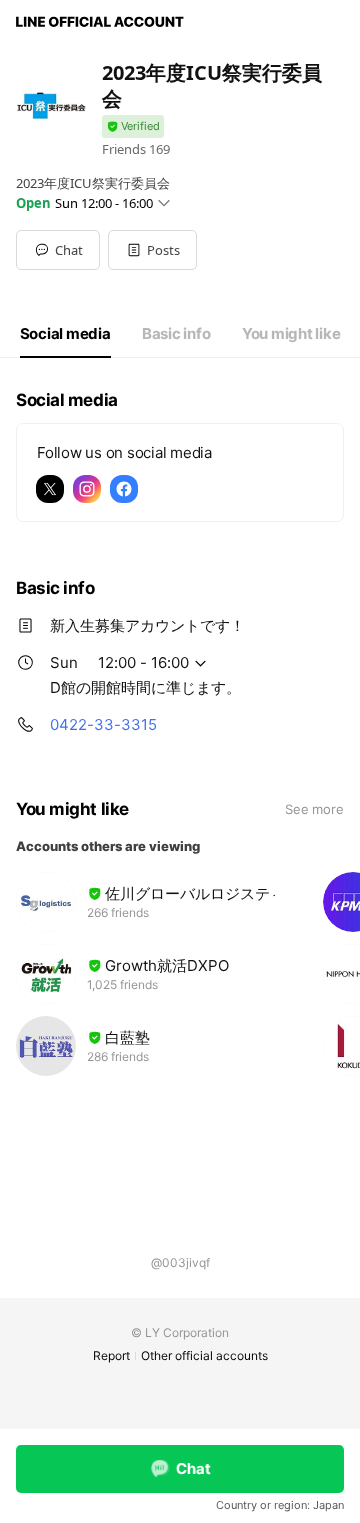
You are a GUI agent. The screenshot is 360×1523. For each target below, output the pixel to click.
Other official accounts (204, 1355)
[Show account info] (133, 126)
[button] (152, 250)
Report (111, 1355)
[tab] (65, 334)
